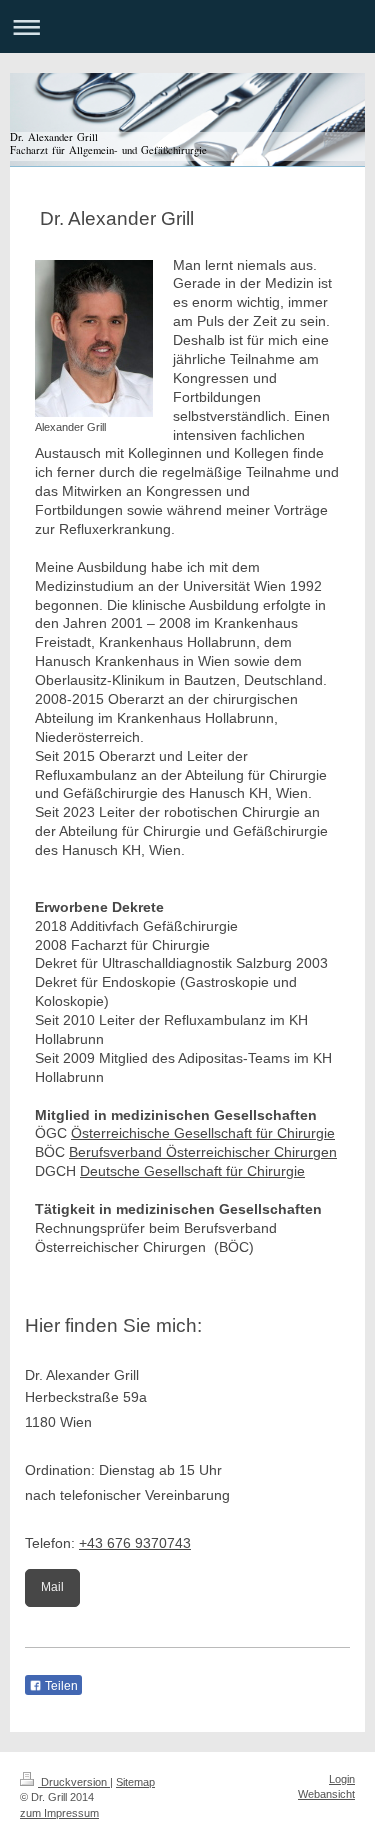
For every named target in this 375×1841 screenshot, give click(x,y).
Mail (52, 1587)
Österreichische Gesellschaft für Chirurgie (203, 1133)
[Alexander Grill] (94, 338)
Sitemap (135, 1782)
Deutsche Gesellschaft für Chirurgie (192, 1171)
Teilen (60, 1686)
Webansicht (326, 1794)
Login (342, 1779)
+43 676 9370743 (135, 1543)
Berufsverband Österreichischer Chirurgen (203, 1152)
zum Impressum (59, 1813)
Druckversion (74, 1782)
